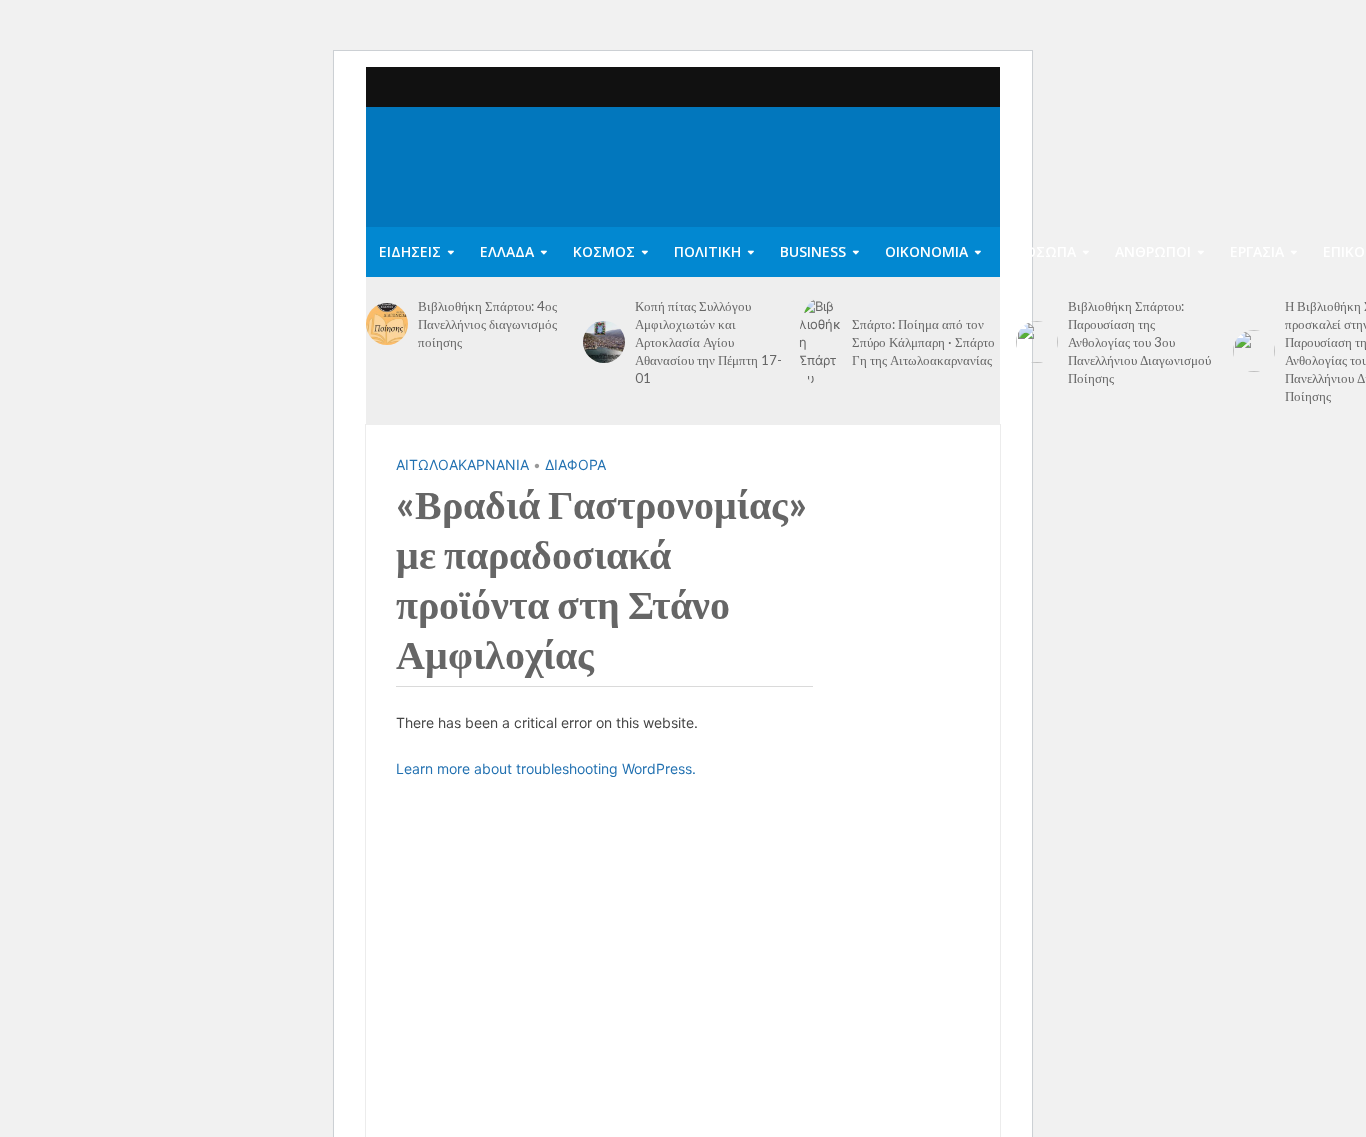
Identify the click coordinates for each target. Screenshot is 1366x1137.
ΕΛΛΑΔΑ (507, 251)
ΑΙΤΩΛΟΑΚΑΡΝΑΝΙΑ (462, 464)
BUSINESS (813, 251)
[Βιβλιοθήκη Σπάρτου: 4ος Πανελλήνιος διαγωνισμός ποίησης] (387, 324)
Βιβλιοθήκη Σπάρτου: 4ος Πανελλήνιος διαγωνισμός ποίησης (487, 324)
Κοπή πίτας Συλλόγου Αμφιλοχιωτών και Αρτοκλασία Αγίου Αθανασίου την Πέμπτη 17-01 (708, 342)
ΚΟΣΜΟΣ (604, 251)
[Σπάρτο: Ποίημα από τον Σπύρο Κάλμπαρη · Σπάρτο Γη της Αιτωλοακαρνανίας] (820, 342)
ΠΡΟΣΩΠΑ (1041, 251)
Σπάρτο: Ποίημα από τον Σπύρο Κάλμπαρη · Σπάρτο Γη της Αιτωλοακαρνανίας (923, 342)
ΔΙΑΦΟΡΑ (575, 464)
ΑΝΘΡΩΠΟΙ (1153, 251)
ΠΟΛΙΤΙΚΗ (707, 251)
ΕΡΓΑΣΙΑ (1257, 251)
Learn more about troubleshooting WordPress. (546, 768)
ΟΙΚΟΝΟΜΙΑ (926, 251)
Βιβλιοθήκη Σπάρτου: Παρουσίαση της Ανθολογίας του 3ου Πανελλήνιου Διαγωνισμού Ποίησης (1139, 342)
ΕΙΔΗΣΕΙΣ (410, 251)
